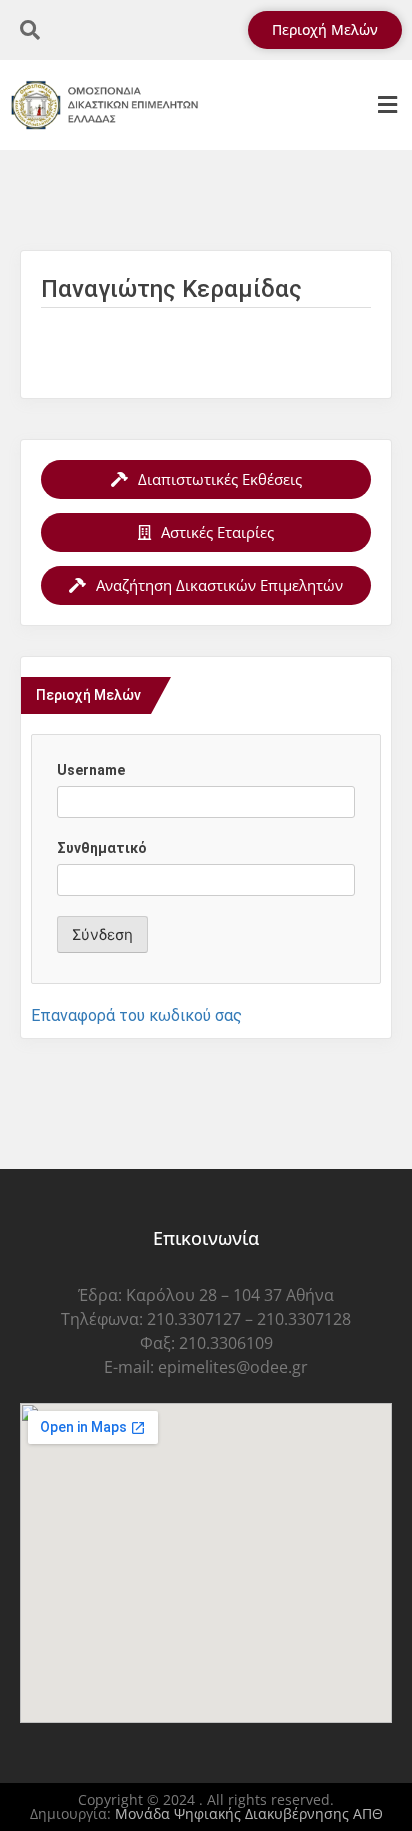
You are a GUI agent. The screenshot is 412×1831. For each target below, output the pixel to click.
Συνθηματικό (102, 848)
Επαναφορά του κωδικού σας (136, 1015)
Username (91, 770)
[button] (387, 105)
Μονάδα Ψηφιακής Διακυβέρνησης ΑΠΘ (249, 1813)
